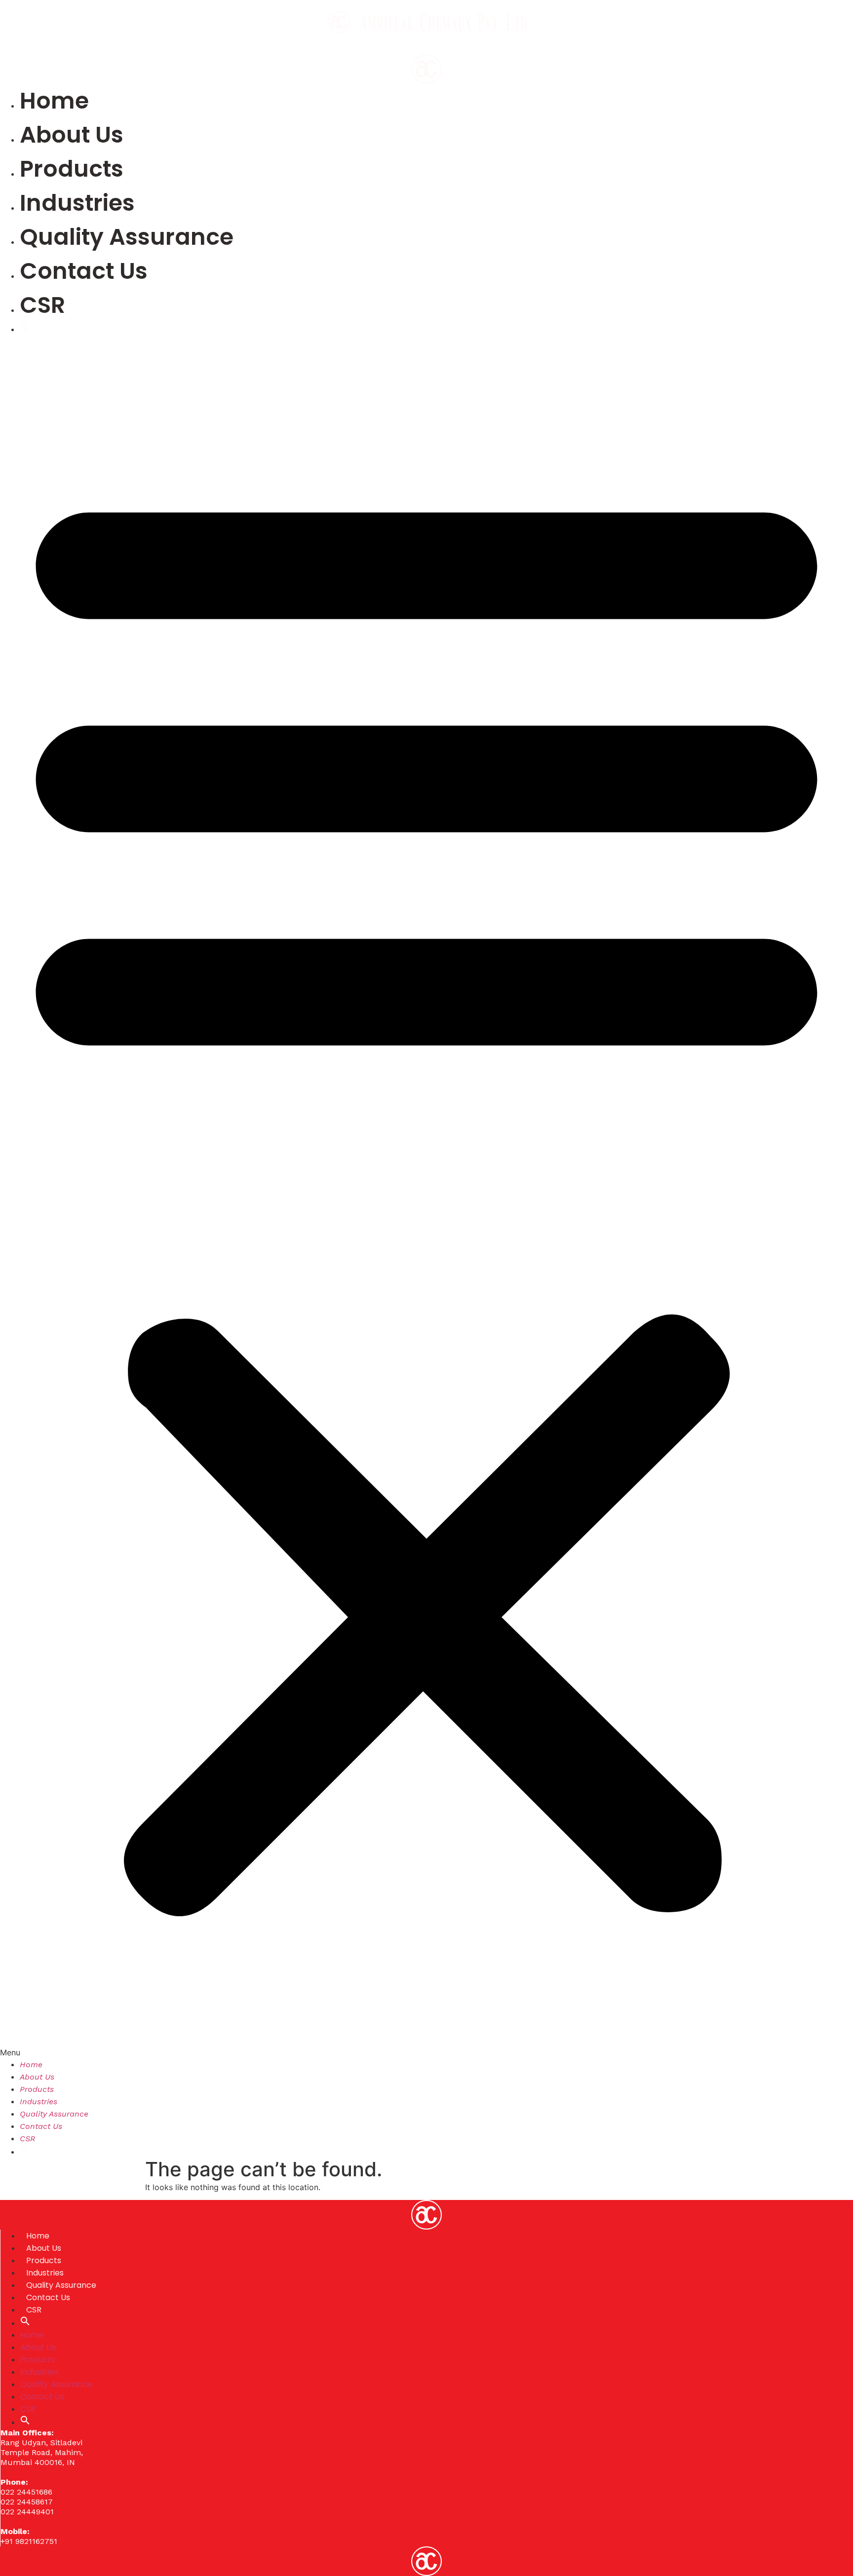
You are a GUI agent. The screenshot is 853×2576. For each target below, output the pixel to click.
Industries (77, 203)
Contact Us (84, 271)
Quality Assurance (127, 237)
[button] (426, 1197)
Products (72, 169)
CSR (42, 305)
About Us (72, 135)
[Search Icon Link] (25, 329)
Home (54, 101)
